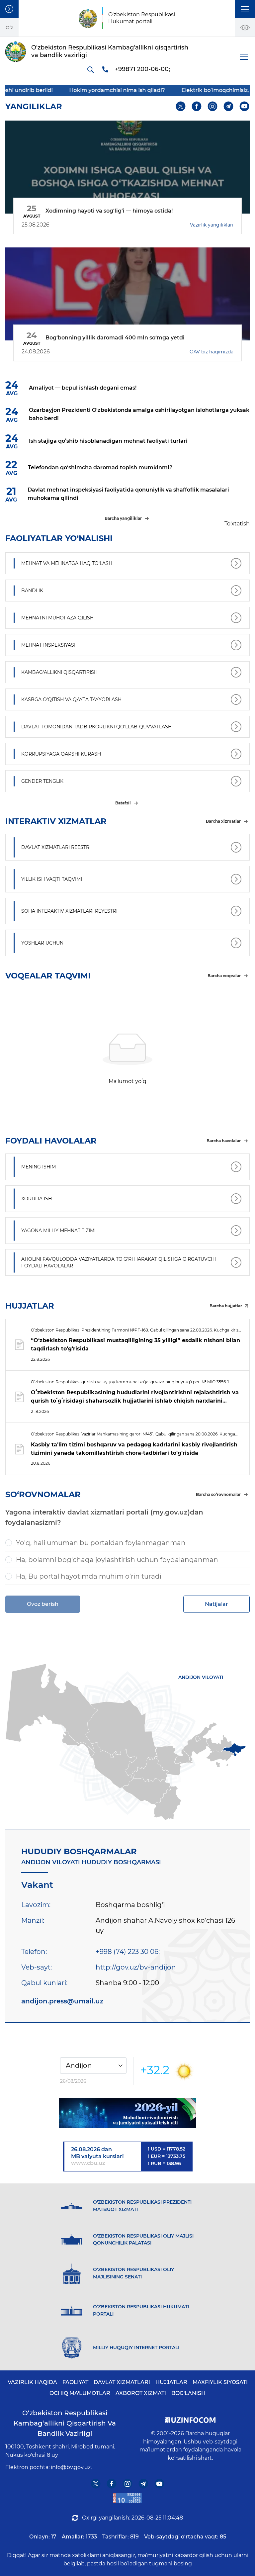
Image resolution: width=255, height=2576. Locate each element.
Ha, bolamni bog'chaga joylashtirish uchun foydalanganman (117, 1560)
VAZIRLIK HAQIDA (32, 2382)
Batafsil (123, 803)
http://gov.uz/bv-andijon (136, 1967)
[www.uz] (127, 2498)
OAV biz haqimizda (212, 352)
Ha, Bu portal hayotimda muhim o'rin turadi (89, 1576)
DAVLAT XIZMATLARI (122, 2382)
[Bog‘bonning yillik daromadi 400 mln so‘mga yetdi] (127, 294)
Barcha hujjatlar (226, 1306)
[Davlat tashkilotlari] (9, 9)
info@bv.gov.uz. (71, 2467)
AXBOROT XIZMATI (141, 2393)
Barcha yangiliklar (123, 518)
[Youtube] (245, 106)
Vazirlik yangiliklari (212, 225)
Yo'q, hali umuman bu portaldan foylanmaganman (101, 1543)
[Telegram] (229, 106)
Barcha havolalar (224, 1141)
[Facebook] (197, 106)
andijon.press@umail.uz (62, 2001)
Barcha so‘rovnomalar (218, 1494)
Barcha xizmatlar (223, 821)
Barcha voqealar (224, 976)
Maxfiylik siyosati (220, 2382)
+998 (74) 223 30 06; (128, 1952)
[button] (245, 9)
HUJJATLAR (171, 2382)
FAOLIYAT (75, 2382)
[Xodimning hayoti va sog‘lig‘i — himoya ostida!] (127, 167)
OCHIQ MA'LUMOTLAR (80, 2393)
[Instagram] (213, 106)
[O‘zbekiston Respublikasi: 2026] (127, 2113)
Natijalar (216, 1604)
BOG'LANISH (188, 2393)
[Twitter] (181, 106)
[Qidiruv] (90, 69)
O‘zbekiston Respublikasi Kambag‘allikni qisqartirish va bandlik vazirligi (65, 2423)
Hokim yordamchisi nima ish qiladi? (79, 90)
